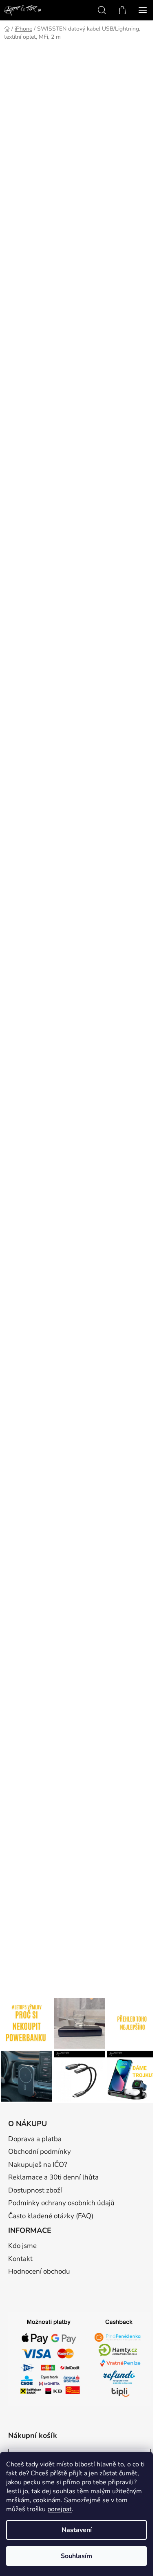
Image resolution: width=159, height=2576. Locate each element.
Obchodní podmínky (40, 2152)
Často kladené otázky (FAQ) (51, 2216)
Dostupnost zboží (35, 2190)
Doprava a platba (35, 2139)
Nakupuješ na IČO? (38, 2165)
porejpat (60, 2509)
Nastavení (77, 2530)
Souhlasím (76, 2556)
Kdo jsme (22, 2246)
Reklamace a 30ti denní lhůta (53, 2177)
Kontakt (20, 2259)
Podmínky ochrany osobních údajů (61, 2203)
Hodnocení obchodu (39, 2271)
